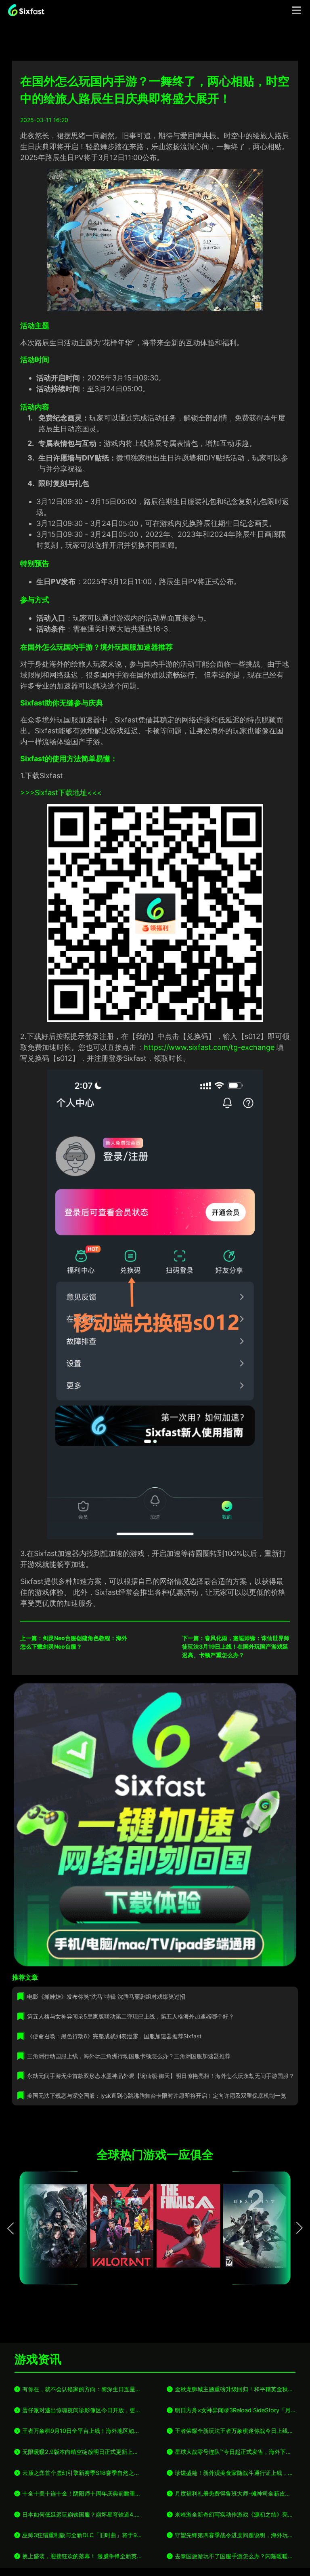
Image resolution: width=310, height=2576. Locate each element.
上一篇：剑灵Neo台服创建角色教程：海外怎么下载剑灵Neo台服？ (74, 1642)
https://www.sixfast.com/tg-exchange (210, 1047)
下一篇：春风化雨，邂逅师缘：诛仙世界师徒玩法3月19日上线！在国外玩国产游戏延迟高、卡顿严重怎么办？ (236, 1646)
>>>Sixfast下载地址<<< (61, 793)
